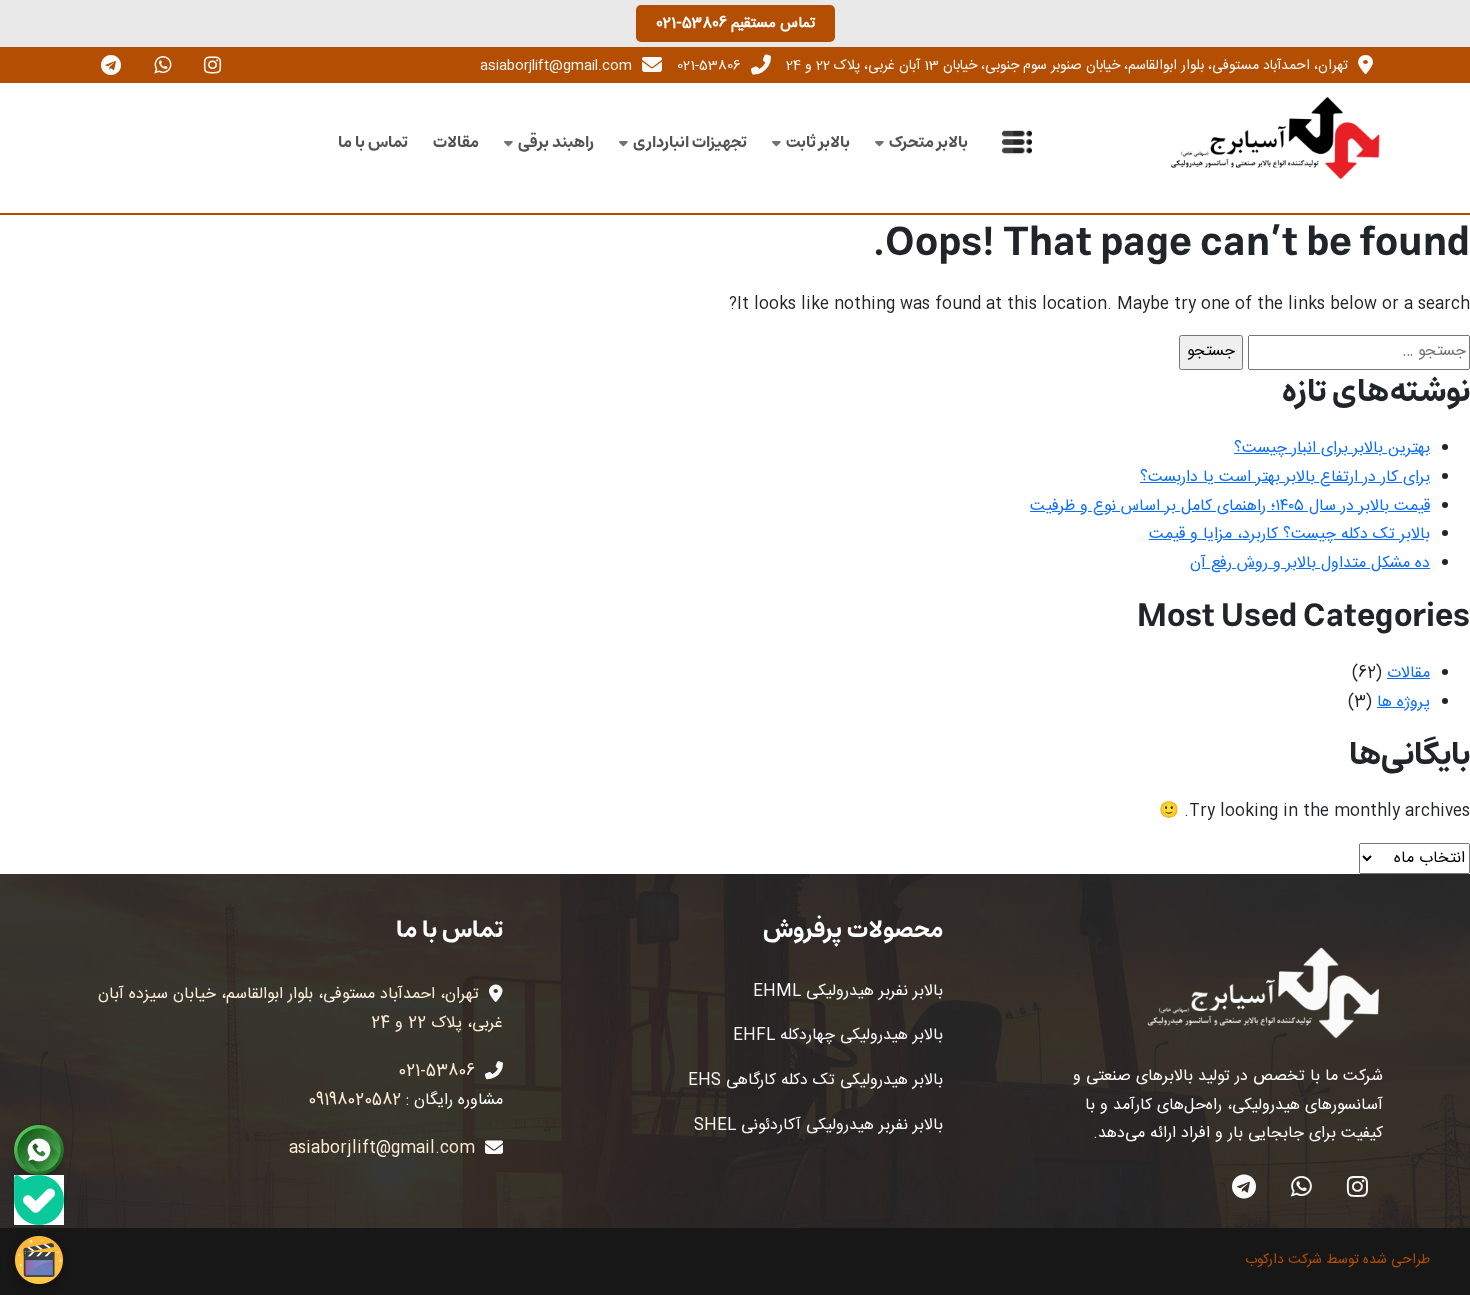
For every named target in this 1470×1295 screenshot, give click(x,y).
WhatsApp (1301, 1187)
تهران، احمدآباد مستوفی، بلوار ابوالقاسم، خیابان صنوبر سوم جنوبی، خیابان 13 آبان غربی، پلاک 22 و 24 (1067, 66)
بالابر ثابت (818, 142)
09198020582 (354, 1100)
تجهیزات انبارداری (690, 142)
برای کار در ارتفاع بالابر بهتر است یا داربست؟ (1285, 477)
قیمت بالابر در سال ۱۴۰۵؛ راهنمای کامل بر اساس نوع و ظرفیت (1230, 506)
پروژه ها (1403, 702)
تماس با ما (373, 142)
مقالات (456, 142)
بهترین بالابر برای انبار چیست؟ (1332, 448)
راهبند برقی (556, 142)
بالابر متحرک (928, 142)
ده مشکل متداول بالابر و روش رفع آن (1310, 563)
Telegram (1244, 1187)
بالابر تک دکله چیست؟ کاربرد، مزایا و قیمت (1289, 534)
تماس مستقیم (735, 23)
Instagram (1357, 1187)
